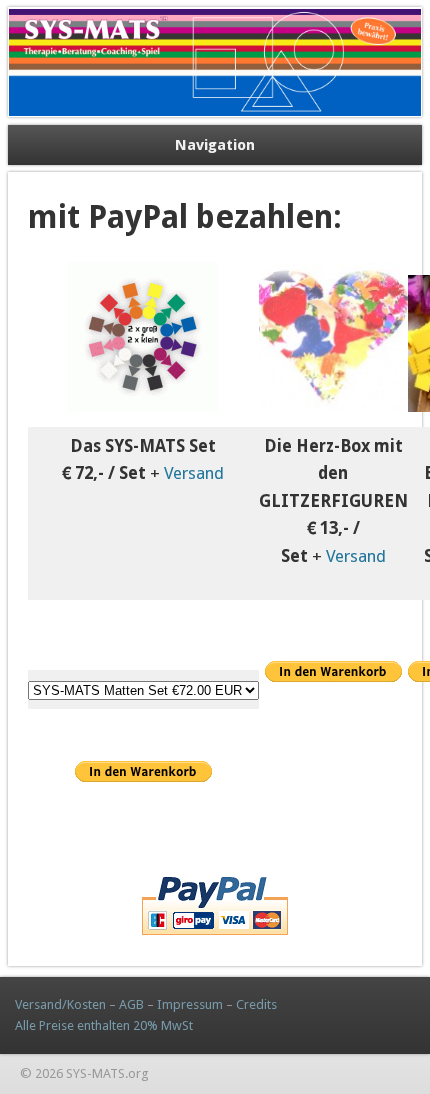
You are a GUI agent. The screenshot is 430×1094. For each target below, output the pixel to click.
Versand (194, 473)
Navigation (215, 145)
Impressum (190, 1004)
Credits (256, 1004)
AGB (130, 1004)
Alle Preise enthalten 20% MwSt (104, 1025)
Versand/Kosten (60, 1004)
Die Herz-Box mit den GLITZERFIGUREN (333, 473)
